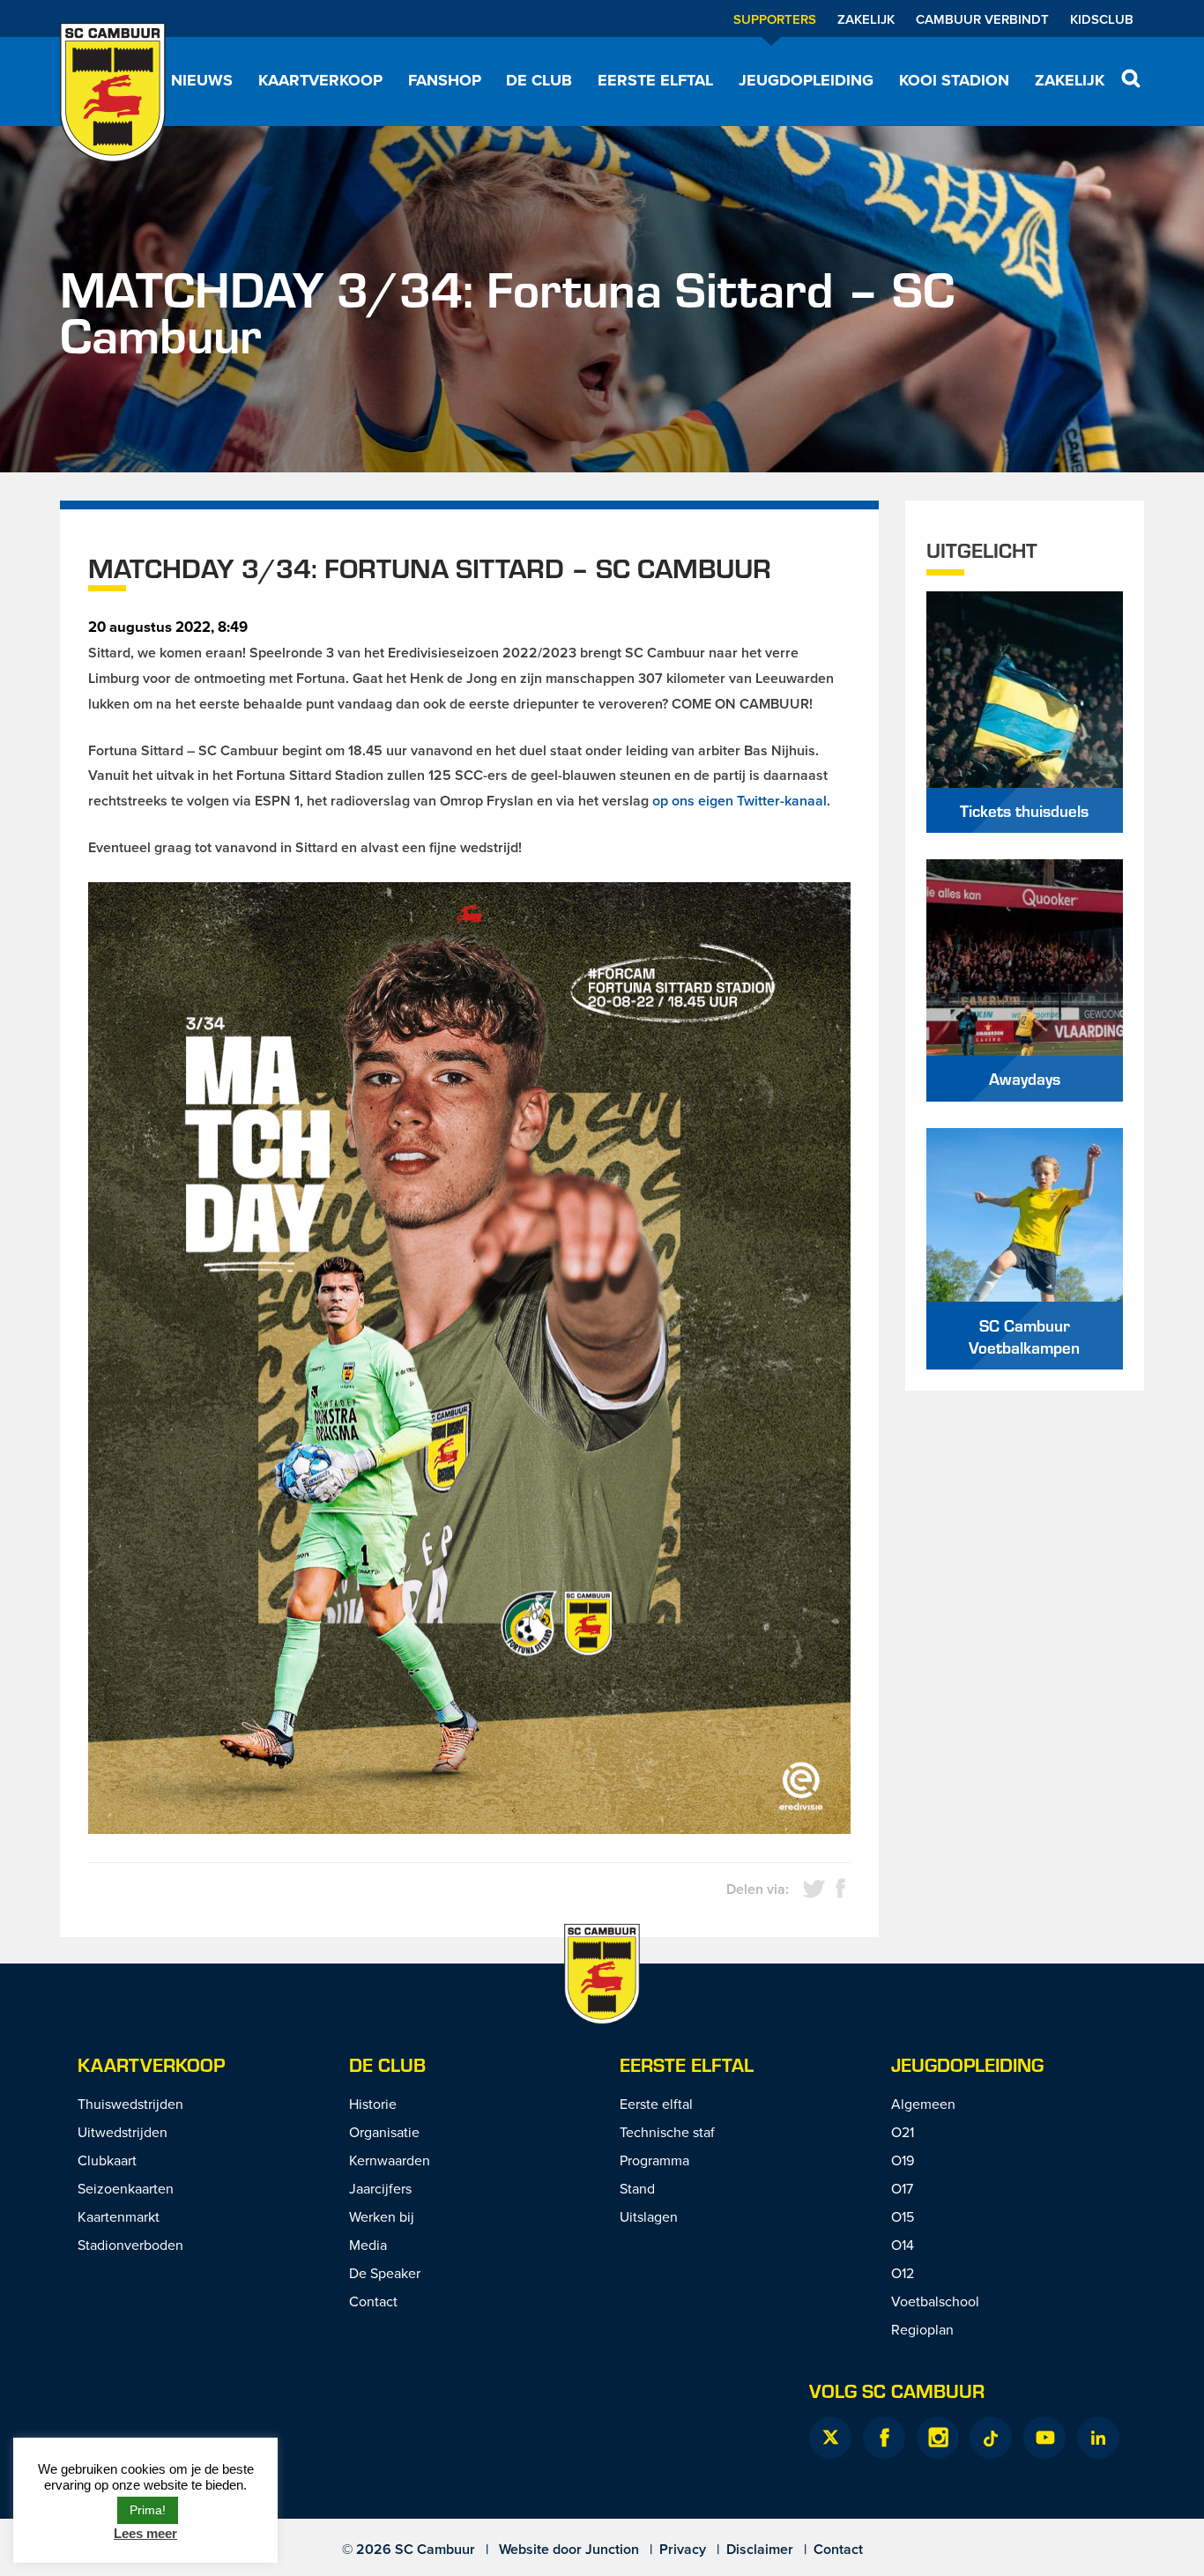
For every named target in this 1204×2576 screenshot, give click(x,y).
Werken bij (382, 2216)
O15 (903, 2216)
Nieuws (202, 80)
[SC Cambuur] (113, 93)
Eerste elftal (655, 80)
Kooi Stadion (954, 80)
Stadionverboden (130, 2245)
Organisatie (384, 2132)
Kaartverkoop (320, 80)
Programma (654, 2160)
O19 (903, 2160)
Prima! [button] (148, 2510)
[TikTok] (991, 2438)
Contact (373, 2301)
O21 (903, 2132)
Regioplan (922, 2329)
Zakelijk (866, 19)
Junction (612, 2549)
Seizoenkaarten (126, 2188)
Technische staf (667, 2132)
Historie (373, 2104)
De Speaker (385, 2273)
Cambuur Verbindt (982, 19)
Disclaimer (760, 2549)
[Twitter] (830, 2438)
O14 (903, 2245)
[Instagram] (938, 2438)
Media (368, 2245)
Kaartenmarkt (119, 2216)
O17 (902, 2188)
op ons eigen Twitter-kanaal (739, 801)
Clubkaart (107, 2160)
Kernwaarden (390, 2160)
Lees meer (145, 2533)
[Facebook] (884, 2438)
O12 (903, 2273)
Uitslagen (649, 2216)
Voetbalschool (935, 2301)
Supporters (775, 19)
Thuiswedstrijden (130, 2104)
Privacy (683, 2549)
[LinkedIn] (1098, 2438)
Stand (637, 2188)
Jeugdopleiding (806, 80)
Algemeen (923, 2104)
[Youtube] (1044, 2438)
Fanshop (445, 80)
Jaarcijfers (380, 2188)
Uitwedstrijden (123, 2132)
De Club (539, 80)
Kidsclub (1102, 19)
